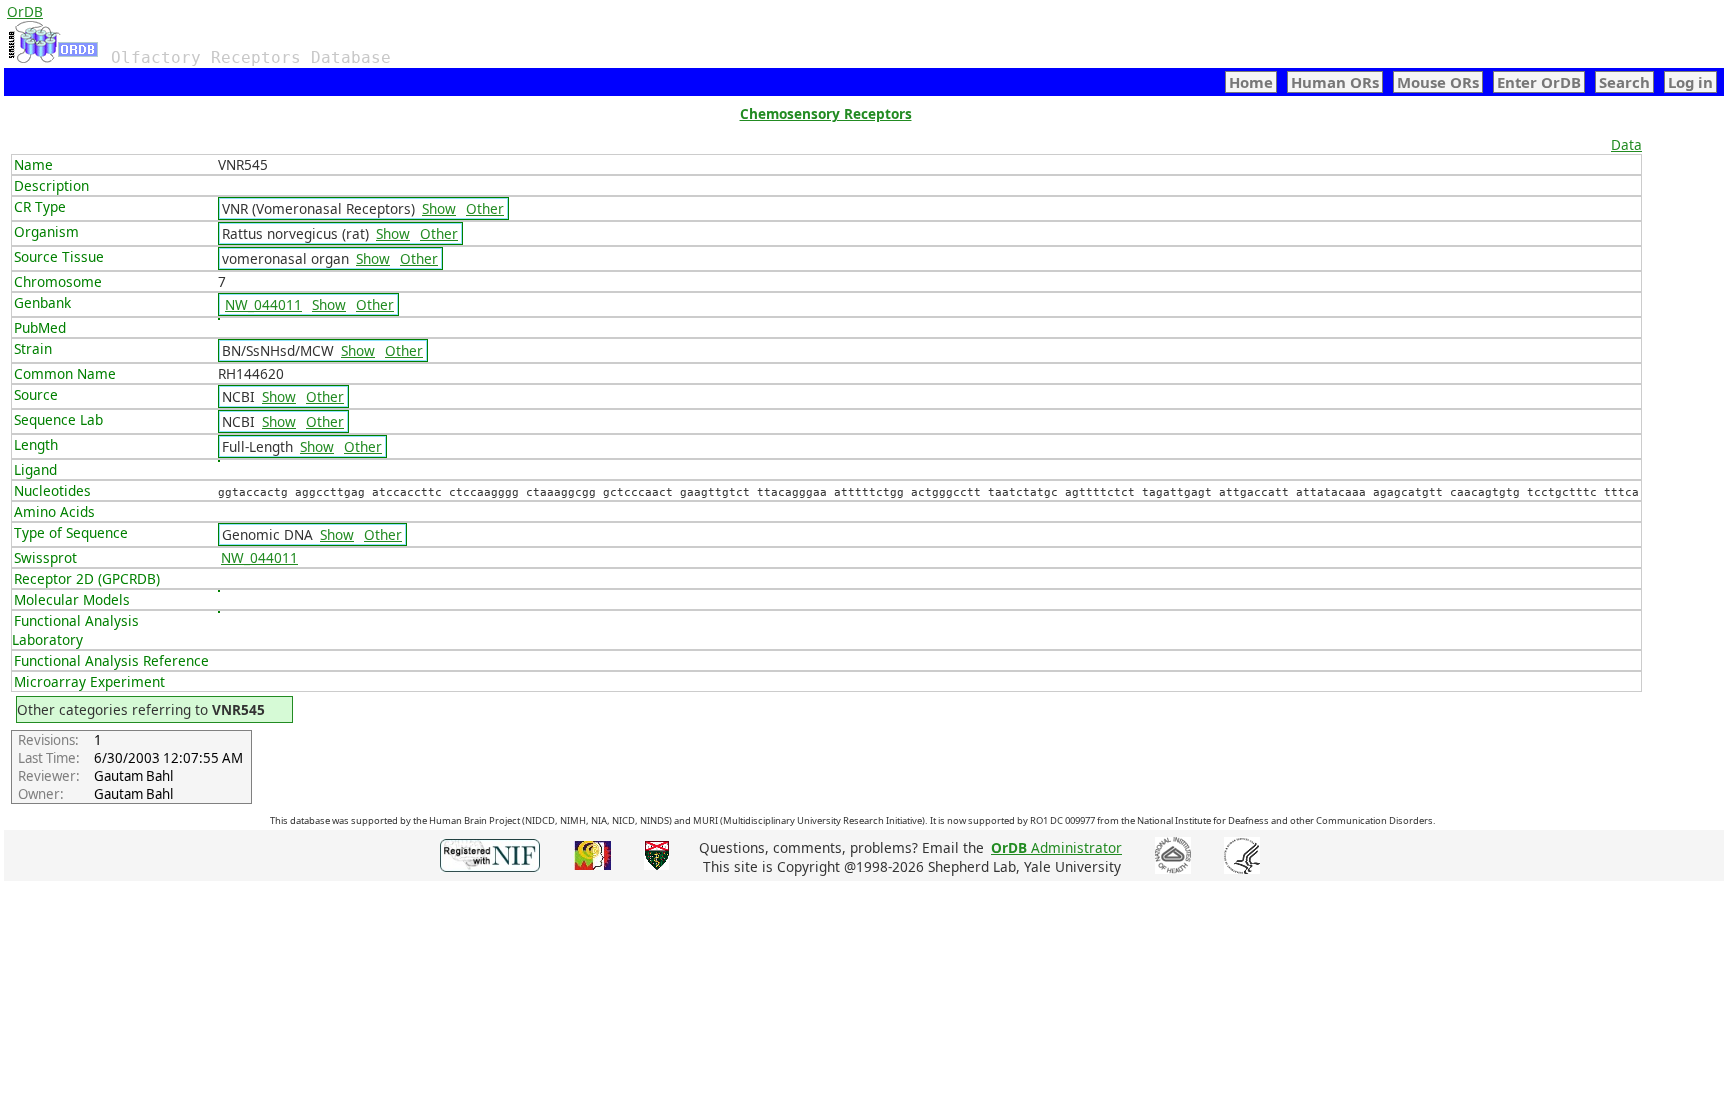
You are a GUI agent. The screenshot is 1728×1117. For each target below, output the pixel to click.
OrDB (25, 11)
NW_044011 (263, 304)
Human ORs (1335, 82)
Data (1626, 144)
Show (439, 208)
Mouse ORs (1438, 82)
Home (1251, 82)
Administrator (1056, 847)
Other (485, 208)
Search (1624, 82)
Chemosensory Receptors (826, 113)
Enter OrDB (1539, 82)
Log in (1690, 82)
